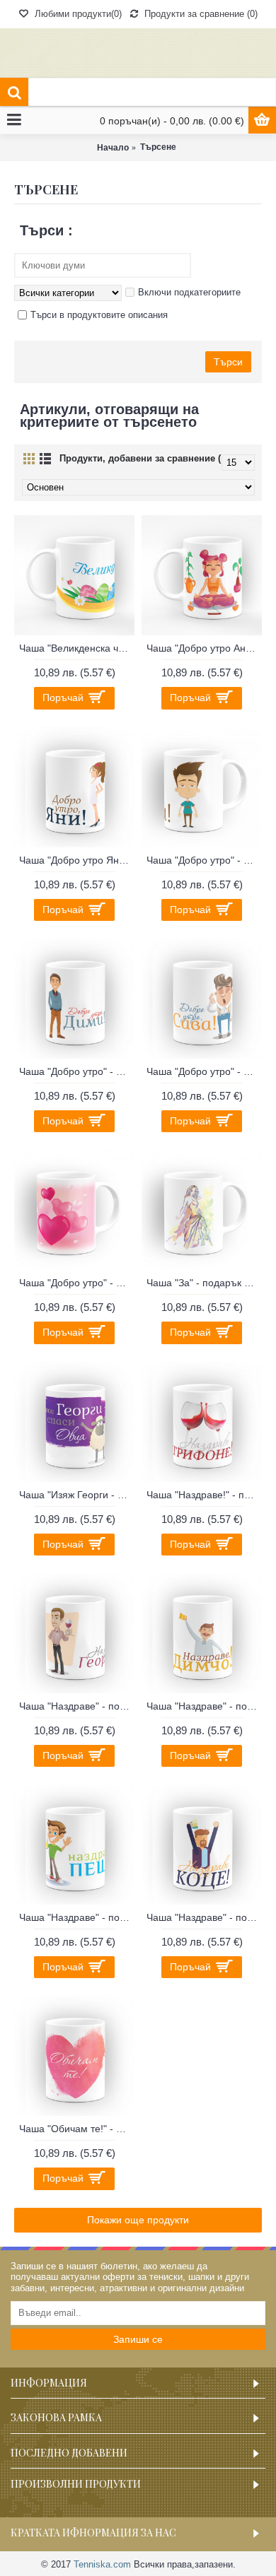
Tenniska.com (102, 2564)
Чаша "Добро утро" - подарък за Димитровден (77, 1071)
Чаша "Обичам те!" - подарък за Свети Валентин (77, 2129)
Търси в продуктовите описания (99, 315)
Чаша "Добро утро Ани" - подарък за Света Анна (204, 648)
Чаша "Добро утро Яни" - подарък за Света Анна (77, 860)
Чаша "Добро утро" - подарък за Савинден (204, 1071)
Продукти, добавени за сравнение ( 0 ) (147, 458)
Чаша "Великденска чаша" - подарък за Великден (77, 648)
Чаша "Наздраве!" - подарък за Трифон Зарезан (204, 1495)
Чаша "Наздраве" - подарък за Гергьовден (77, 1706)
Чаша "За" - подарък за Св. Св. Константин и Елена (204, 1283)
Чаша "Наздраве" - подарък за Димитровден (204, 1706)
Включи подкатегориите (189, 292)
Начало (113, 148)
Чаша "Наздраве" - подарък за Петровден (77, 1917)
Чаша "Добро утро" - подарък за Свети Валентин (77, 1283)
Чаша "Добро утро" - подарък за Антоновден (204, 860)
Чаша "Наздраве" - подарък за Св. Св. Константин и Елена (204, 1917)
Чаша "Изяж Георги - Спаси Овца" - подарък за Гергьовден (77, 1495)
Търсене (158, 147)
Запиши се (138, 2339)
